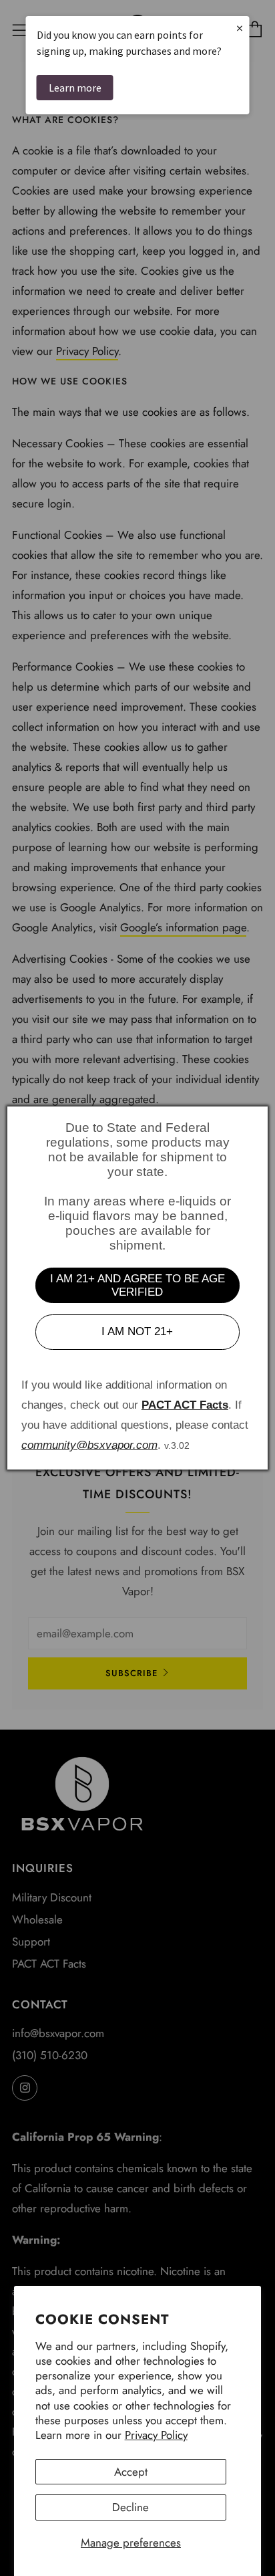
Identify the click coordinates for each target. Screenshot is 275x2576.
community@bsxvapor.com (89, 1445)
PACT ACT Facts (185, 1405)
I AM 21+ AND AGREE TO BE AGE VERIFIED (137, 1285)
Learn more (75, 88)
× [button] (240, 28)
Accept (131, 2472)
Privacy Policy (156, 2435)
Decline (130, 2507)
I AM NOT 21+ (137, 1331)
